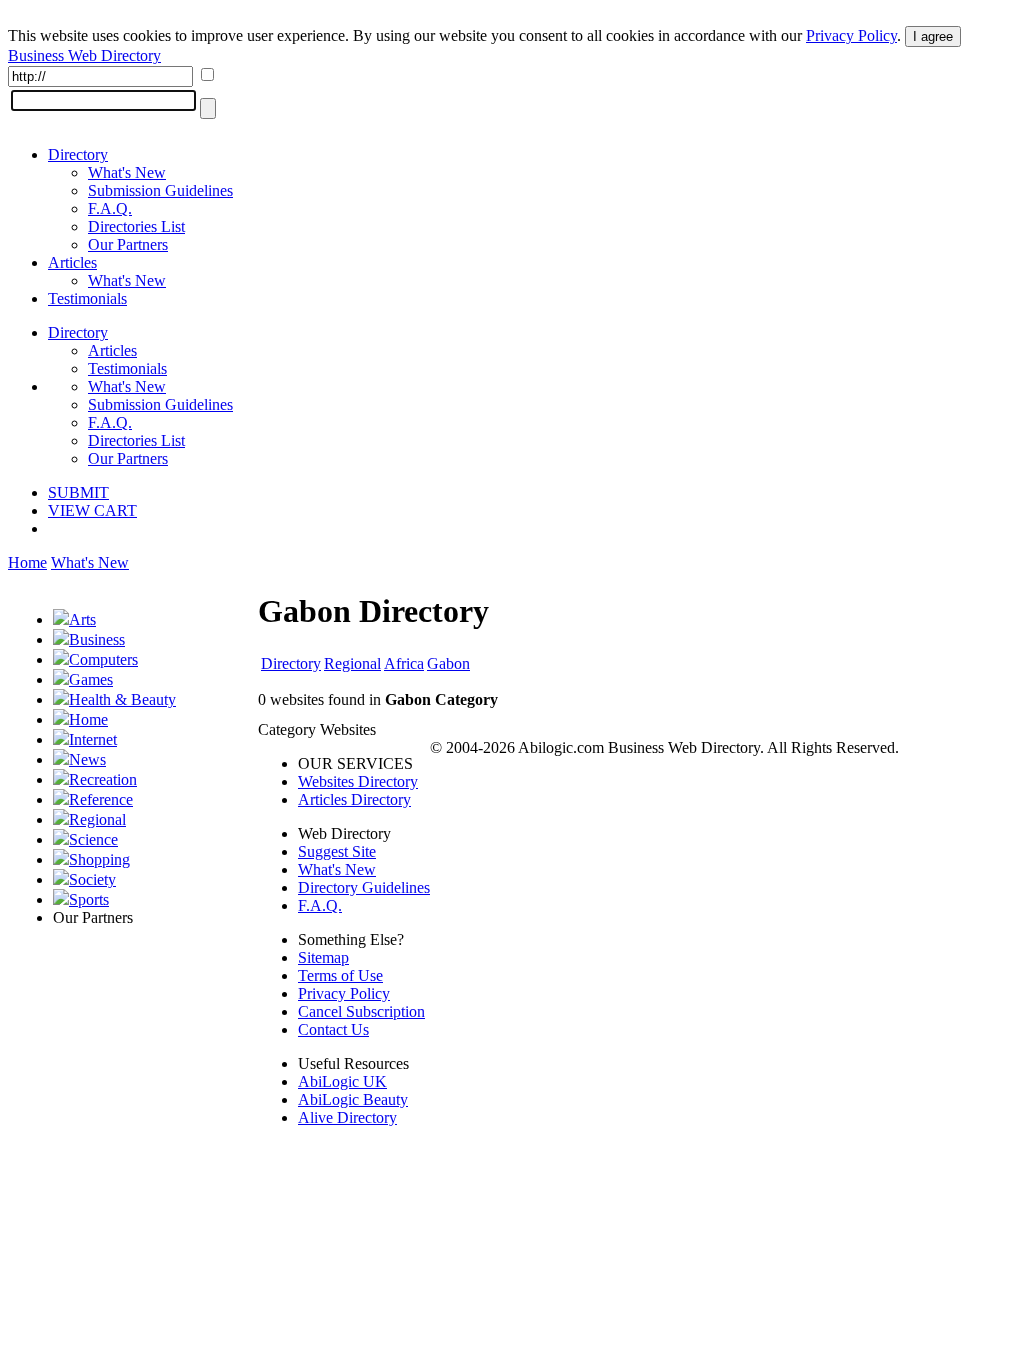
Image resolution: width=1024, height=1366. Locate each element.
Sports (89, 899)
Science (93, 839)
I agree (933, 36)
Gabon (448, 663)
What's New (127, 172)
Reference (101, 799)
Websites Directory (358, 781)
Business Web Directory (84, 55)
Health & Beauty (122, 699)
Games (91, 679)
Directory (78, 154)
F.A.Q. (110, 208)
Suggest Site (337, 851)
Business (97, 639)
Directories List (136, 226)
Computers (103, 659)
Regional (97, 819)
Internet (93, 739)
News (87, 759)
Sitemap (323, 957)
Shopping (99, 859)
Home (27, 562)
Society (92, 879)
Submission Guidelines (160, 190)
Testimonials (87, 298)
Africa (404, 663)
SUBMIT (78, 492)
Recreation (103, 779)
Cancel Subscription (361, 1011)
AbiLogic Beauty (353, 1099)
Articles (72, 262)
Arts (82, 619)
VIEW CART (92, 510)
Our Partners (128, 244)
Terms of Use (340, 975)
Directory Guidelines (364, 887)
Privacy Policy (851, 35)
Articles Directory (354, 799)
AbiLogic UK (342, 1081)
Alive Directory (347, 1117)
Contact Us (333, 1029)
